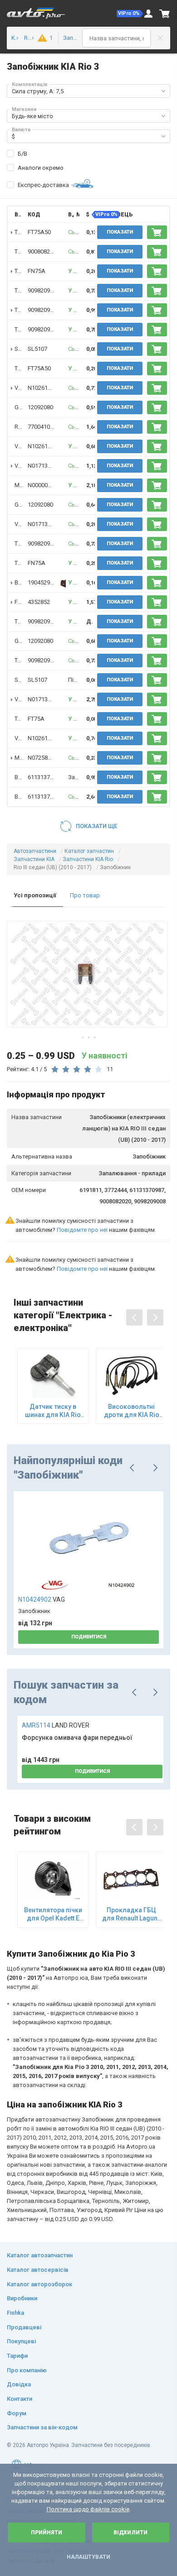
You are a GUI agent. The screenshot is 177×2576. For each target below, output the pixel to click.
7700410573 (44, 427)
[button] (130, 14)
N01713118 (42, 466)
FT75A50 (39, 232)
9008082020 (44, 251)
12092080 (40, 407)
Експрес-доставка (43, 185)
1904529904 (44, 582)
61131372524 (45, 777)
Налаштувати (88, 2557)
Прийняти (47, 2533)
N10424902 (42, 1599)
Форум (17, 2413)
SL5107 (37, 349)
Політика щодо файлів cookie (88, 2509)
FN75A (37, 271)
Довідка (19, 2384)
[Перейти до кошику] (165, 14)
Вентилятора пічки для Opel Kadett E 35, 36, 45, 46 (53, 1914)
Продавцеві (24, 2327)
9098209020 (44, 290)
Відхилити (130, 2533)
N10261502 (42, 388)
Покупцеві (21, 2341)
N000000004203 (49, 485)
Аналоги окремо (41, 168)
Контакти (20, 2399)
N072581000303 (49, 758)
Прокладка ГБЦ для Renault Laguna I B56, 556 (132, 1914)
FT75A (36, 719)
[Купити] (157, 232)
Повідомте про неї (82, 1230)
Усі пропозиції (35, 895)
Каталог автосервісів (38, 2270)
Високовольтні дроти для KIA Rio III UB (132, 1411)
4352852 (39, 602)
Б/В (22, 154)
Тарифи (17, 2356)
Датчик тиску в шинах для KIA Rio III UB (53, 1411)
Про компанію (27, 2370)
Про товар (85, 895)
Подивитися (89, 1637)
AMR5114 (56, 1725)
